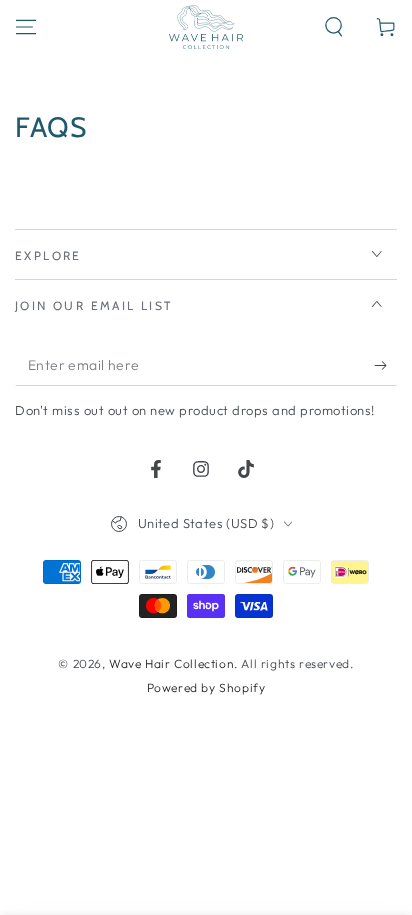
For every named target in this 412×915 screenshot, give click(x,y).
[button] (334, 27)
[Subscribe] (385, 366)
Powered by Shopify (206, 687)
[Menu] (26, 27)
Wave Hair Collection (171, 663)
